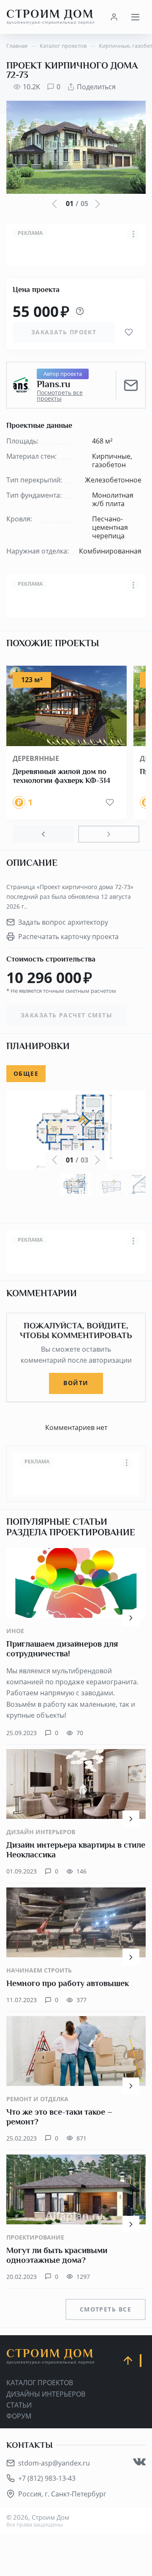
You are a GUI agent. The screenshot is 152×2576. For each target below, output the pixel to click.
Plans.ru (53, 384)
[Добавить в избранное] (129, 332)
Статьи (19, 2405)
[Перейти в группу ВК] (139, 2462)
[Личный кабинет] (114, 17)
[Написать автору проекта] (131, 385)
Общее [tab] (26, 1073)
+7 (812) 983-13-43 (47, 2478)
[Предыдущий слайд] (43, 834)
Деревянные (36, 758)
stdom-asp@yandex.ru (54, 2463)
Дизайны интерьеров (46, 2394)
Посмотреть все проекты (60, 396)
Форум (19, 2416)
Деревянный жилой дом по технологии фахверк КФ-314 (61, 776)
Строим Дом (50, 17)
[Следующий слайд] (109, 834)
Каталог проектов (40, 2383)
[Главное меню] (135, 17)
